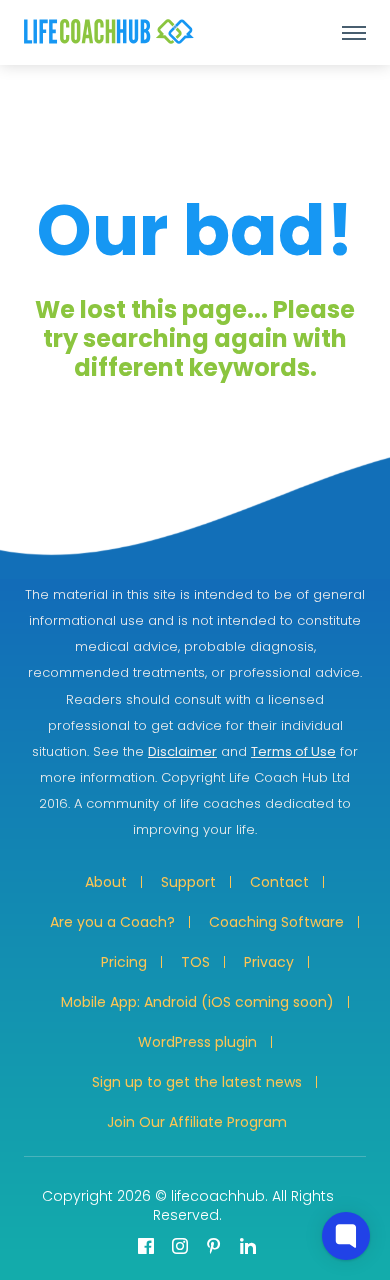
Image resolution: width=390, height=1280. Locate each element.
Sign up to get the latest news (197, 1082)
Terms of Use (293, 751)
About (106, 882)
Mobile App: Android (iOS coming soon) (197, 1002)
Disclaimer (182, 751)
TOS (195, 962)
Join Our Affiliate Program (197, 1122)
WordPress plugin (197, 1042)
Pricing (124, 962)
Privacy (269, 962)
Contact (279, 882)
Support (188, 882)
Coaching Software (276, 922)
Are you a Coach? (112, 922)
